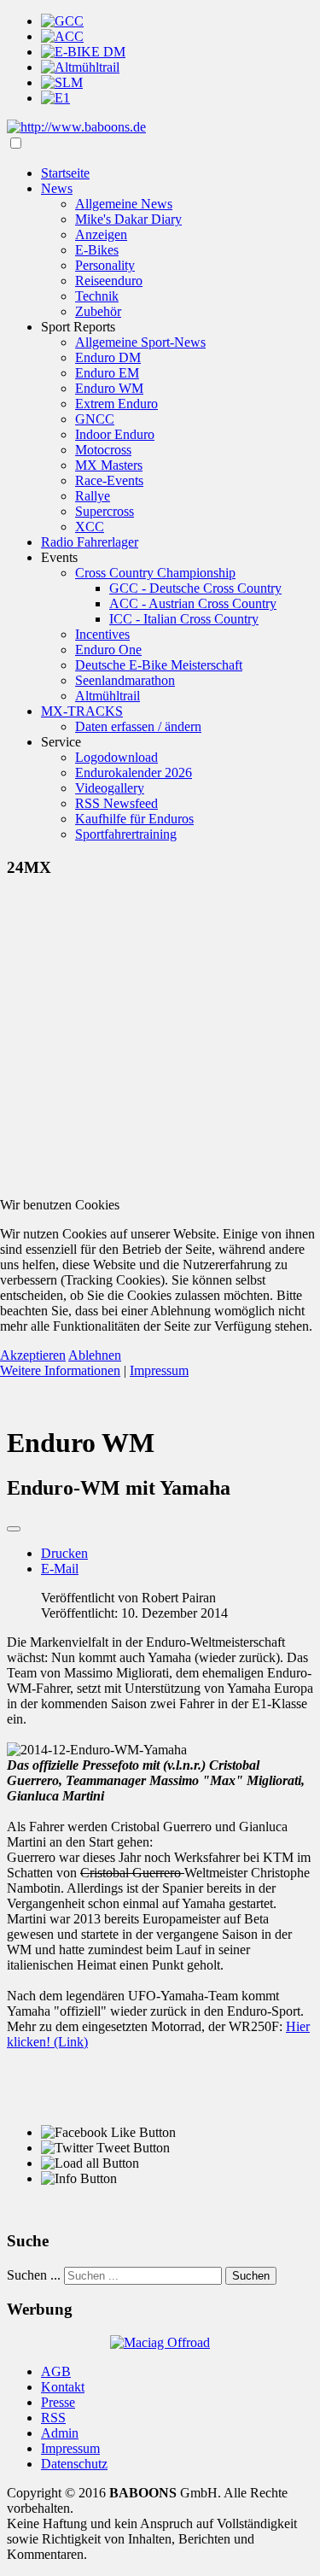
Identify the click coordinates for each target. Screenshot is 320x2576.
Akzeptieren (33, 1355)
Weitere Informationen (60, 1370)
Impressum (159, 1370)
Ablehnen (95, 1355)
